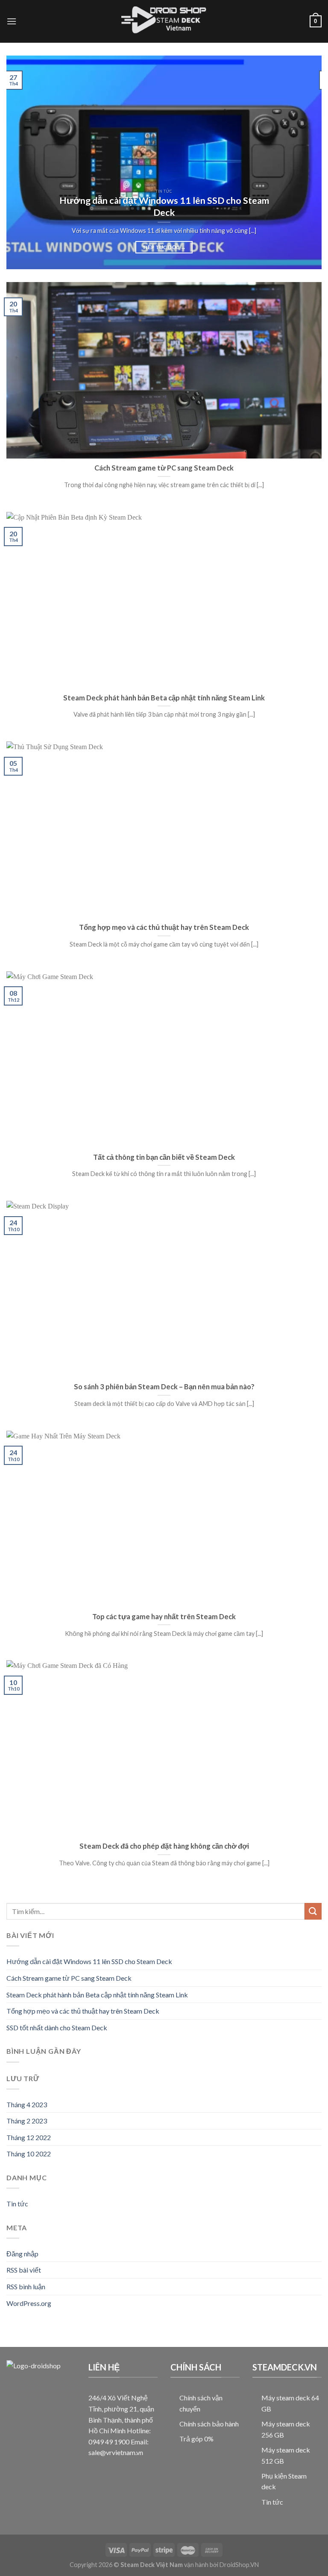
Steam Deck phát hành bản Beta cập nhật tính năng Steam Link (97, 1994)
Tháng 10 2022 (29, 2154)
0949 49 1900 (109, 2442)
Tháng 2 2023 (27, 2121)
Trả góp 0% (196, 2439)
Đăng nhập (22, 2254)
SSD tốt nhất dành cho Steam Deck (57, 2027)
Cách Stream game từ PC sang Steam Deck (69, 1978)
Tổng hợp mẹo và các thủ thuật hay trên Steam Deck (83, 2011)
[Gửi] (313, 1911)
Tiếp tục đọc (164, 247)
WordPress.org (29, 2303)
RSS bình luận (26, 2286)
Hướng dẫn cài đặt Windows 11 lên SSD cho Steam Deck (89, 1961)
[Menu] (12, 21)
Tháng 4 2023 (27, 2104)
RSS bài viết (24, 2270)
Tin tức (17, 2204)
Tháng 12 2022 (29, 2137)
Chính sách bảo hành (209, 2424)
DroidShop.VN (239, 2565)
